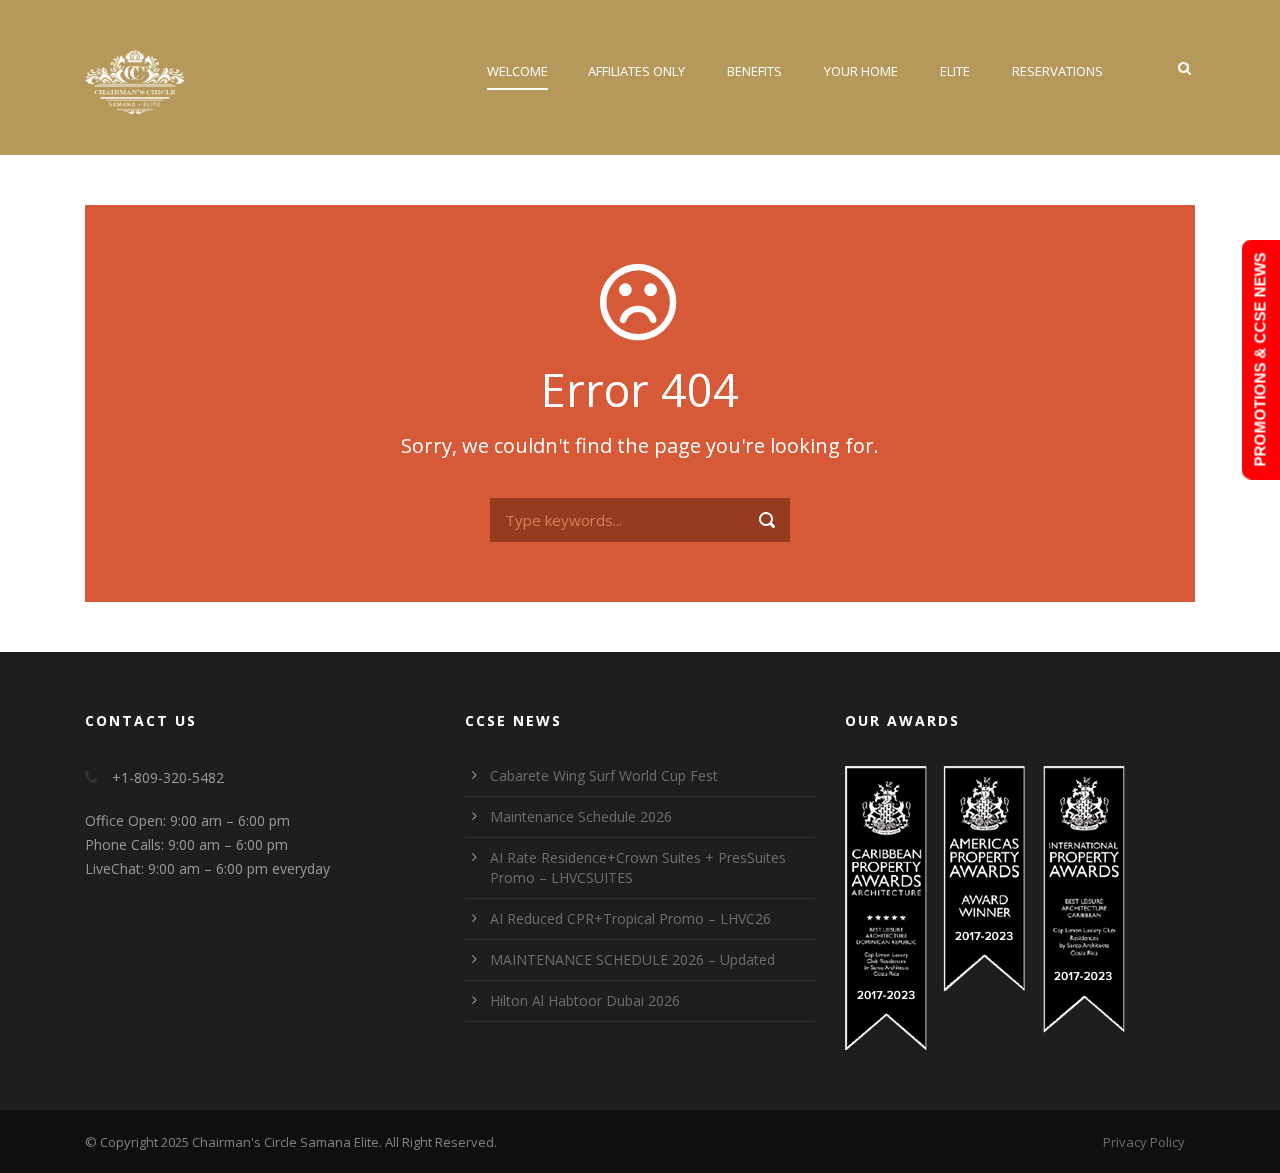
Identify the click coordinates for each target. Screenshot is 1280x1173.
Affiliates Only (636, 71)
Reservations (1057, 71)
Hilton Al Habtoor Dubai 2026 (585, 1000)
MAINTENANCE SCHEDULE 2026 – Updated (632, 959)
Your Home (861, 71)
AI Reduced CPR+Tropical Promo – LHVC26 (630, 918)
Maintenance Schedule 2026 (581, 816)
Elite (955, 71)
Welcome (517, 71)
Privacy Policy (1144, 1142)
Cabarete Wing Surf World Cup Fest (604, 775)
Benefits (754, 71)
